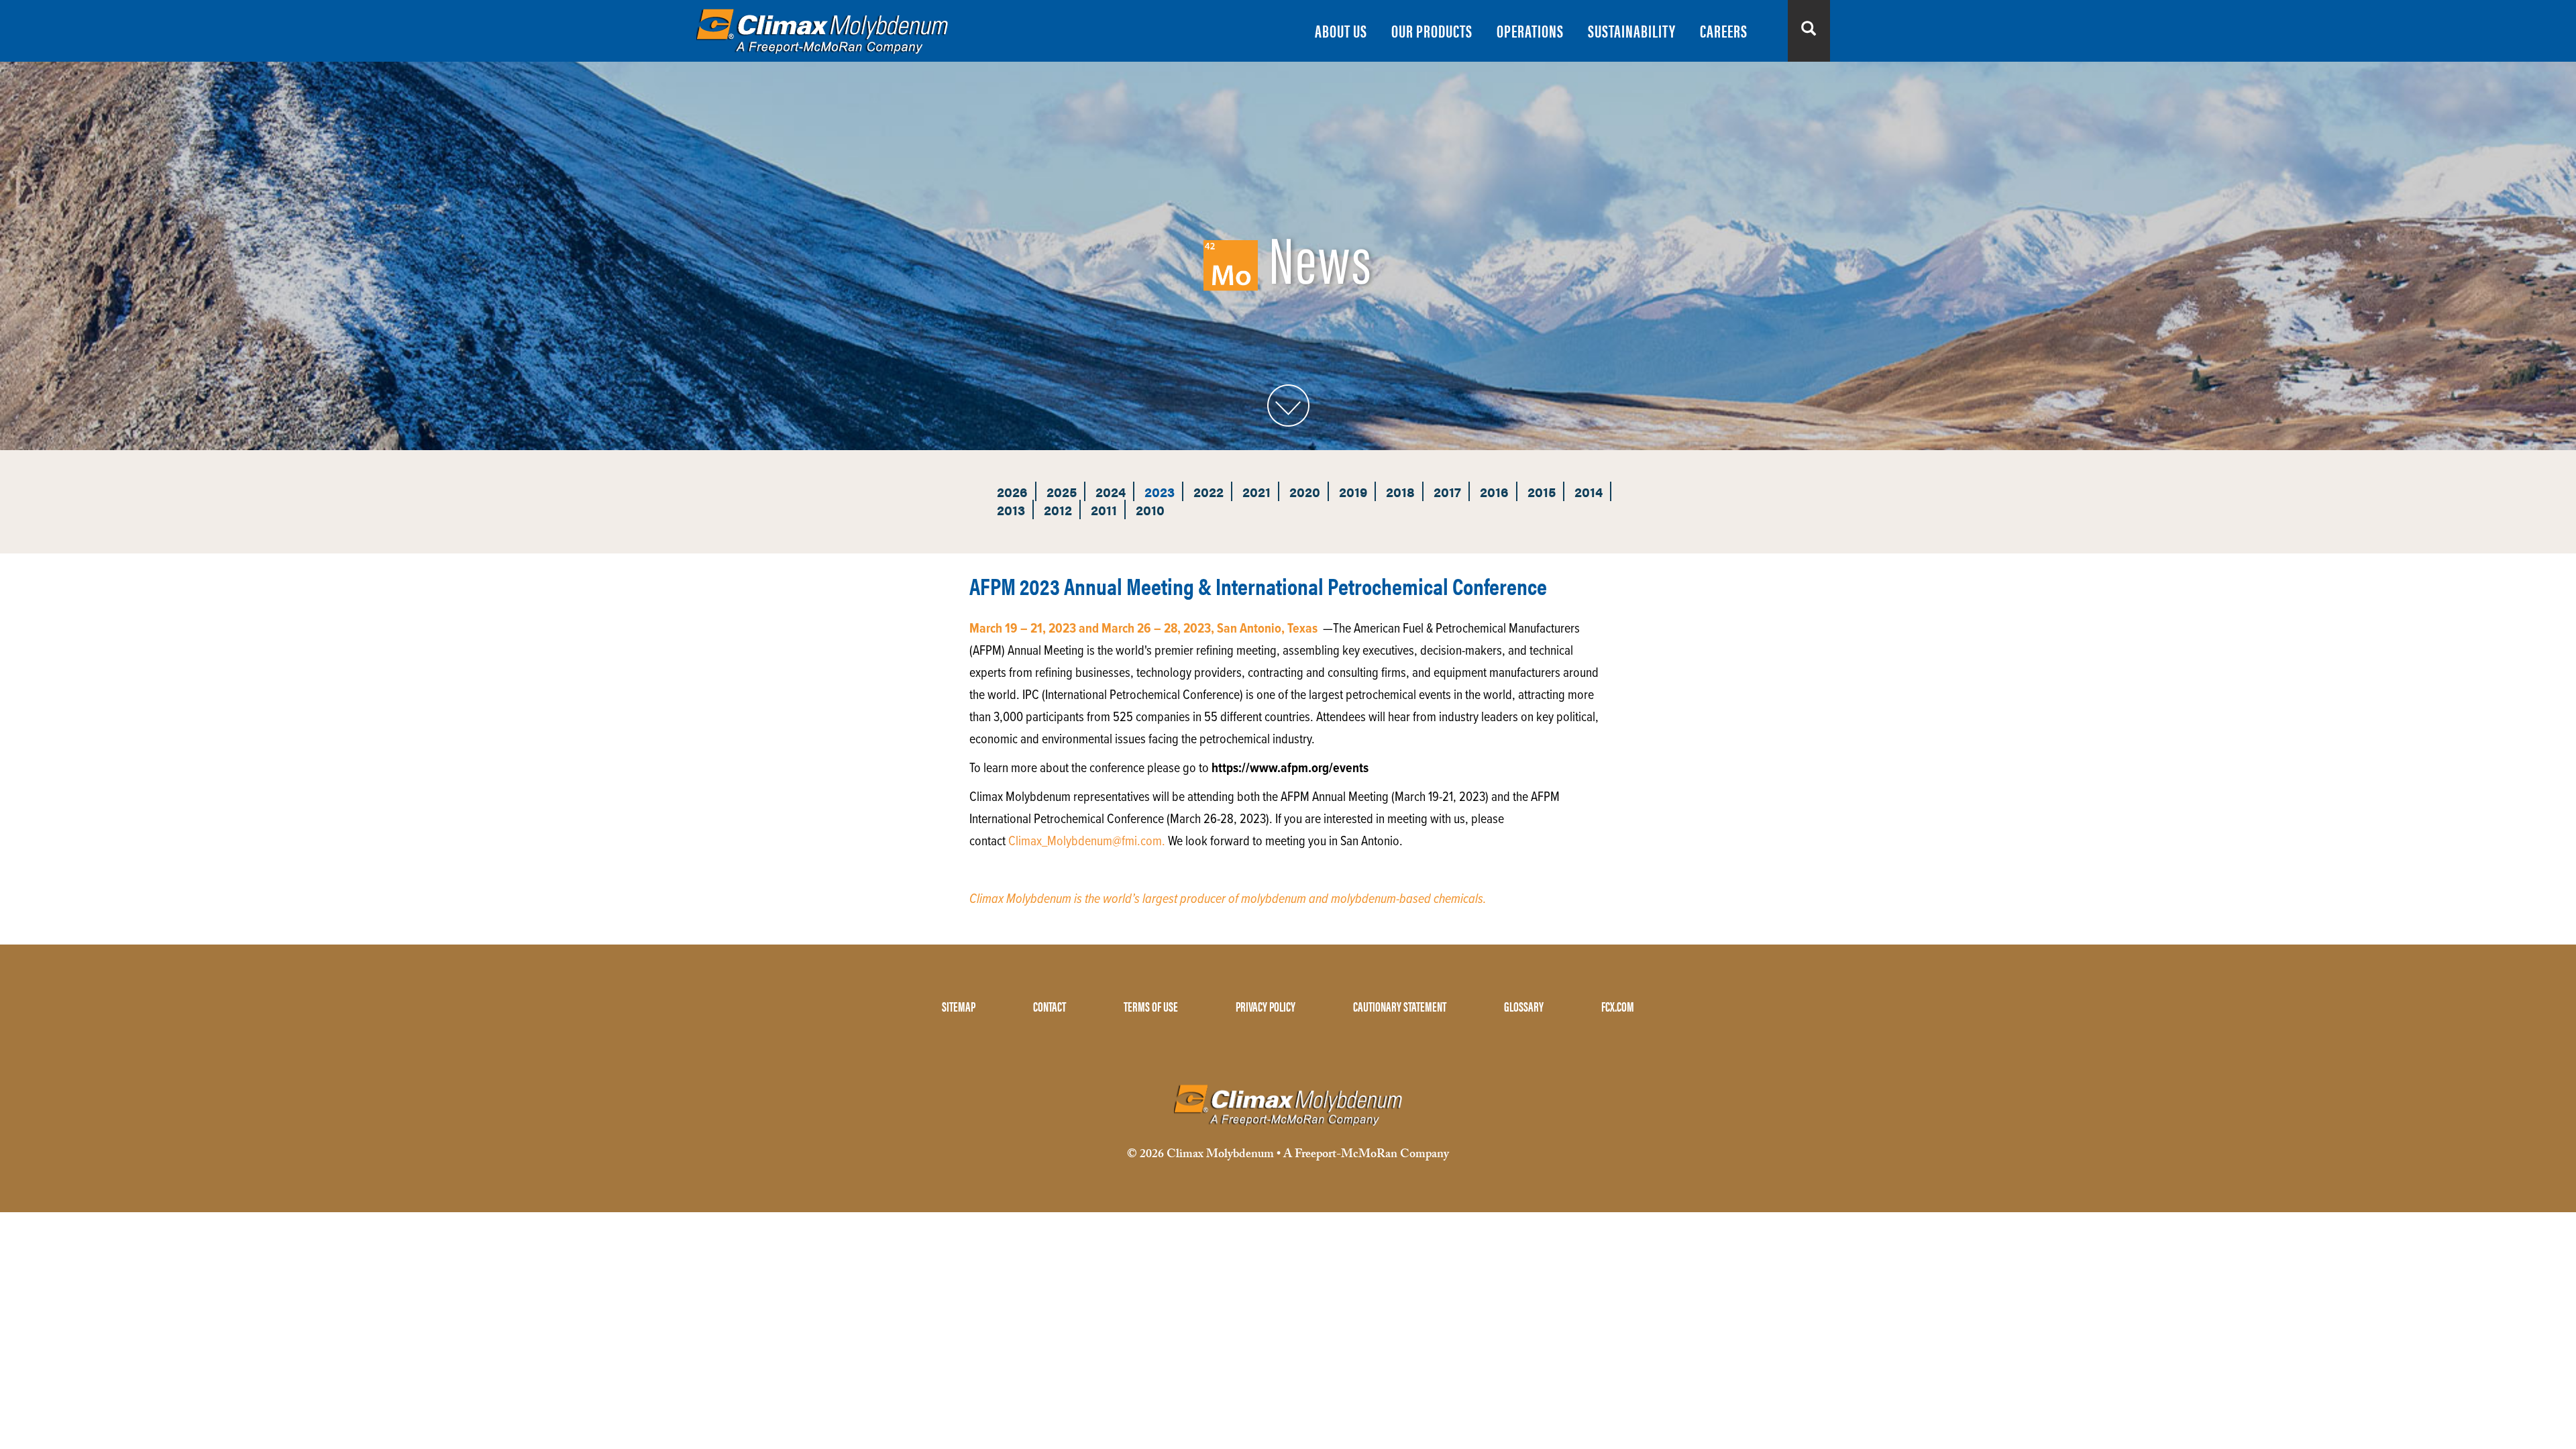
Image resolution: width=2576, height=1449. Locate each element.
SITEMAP (959, 1006)
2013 (1011, 509)
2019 (1353, 491)
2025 (1062, 491)
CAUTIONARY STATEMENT (1400, 1006)
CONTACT (1050, 1006)
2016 (1494, 491)
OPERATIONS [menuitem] (1530, 31)
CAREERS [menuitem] (1724, 31)
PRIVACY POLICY (1266, 1006)
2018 (1400, 491)
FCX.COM (1618, 1006)
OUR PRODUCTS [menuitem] (1432, 31)
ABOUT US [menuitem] (1341, 31)
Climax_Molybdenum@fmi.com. (1087, 842)
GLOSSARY (1524, 1006)
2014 (1589, 491)
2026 (1012, 491)
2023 (1160, 491)
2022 (1209, 491)
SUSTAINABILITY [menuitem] (1632, 31)
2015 (1542, 491)
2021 (1256, 491)
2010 (1150, 509)
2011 (1104, 509)
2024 (1111, 491)
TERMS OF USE (1151, 1006)
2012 (1058, 509)
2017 (1447, 491)
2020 (1305, 491)
